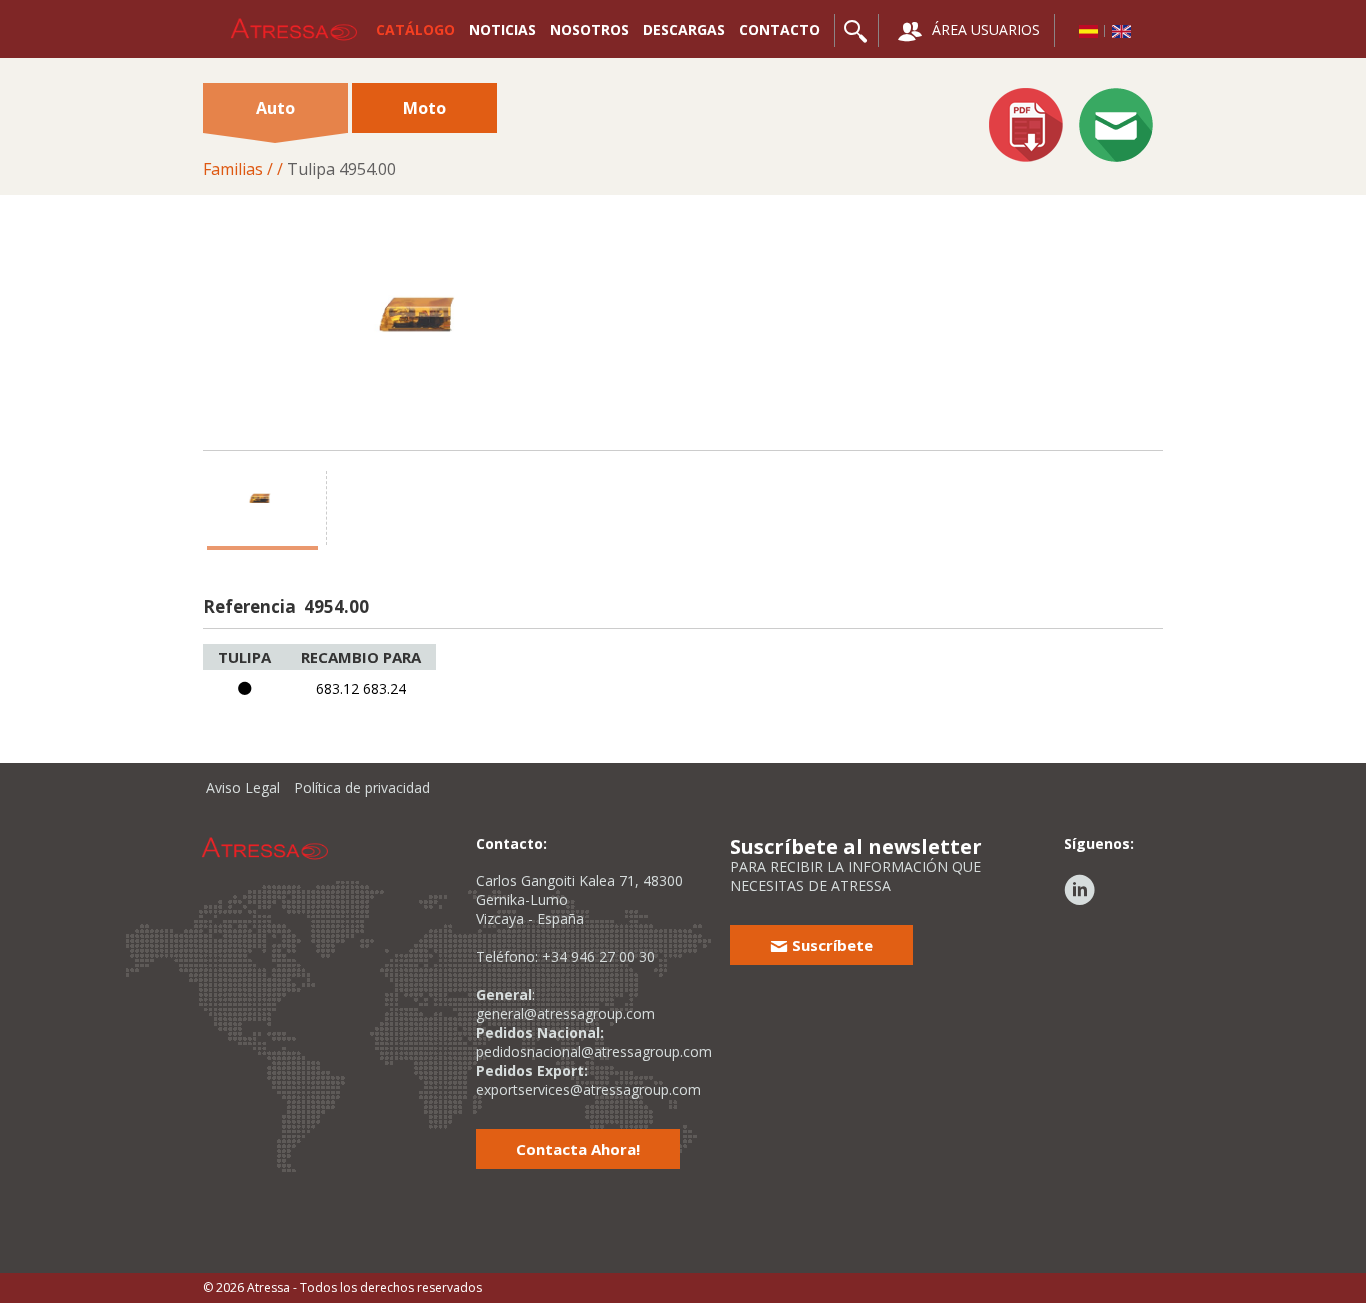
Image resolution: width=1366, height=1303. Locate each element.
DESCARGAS (684, 29)
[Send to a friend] (1116, 127)
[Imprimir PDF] (1026, 127)
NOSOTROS (589, 29)
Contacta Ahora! (578, 1149)
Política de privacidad (362, 787)
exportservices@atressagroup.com (588, 1089)
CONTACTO (779, 29)
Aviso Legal (243, 787)
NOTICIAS (502, 29)
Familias (233, 169)
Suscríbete (830, 945)
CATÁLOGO (415, 29)
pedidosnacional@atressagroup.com (594, 1051)
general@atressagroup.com (565, 1013)
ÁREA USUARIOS (984, 29)
